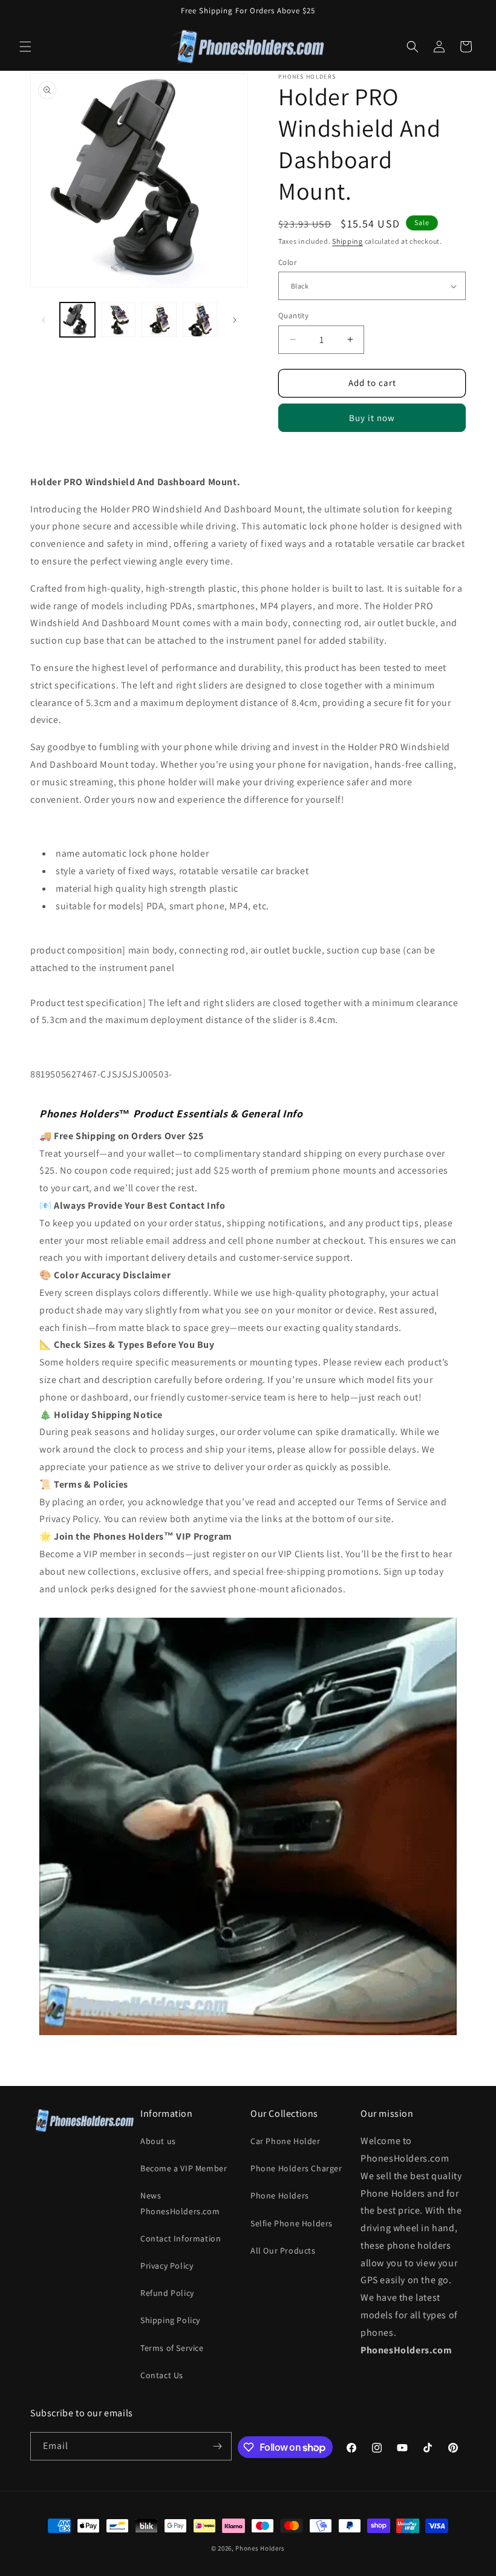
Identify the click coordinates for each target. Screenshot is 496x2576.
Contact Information (181, 2238)
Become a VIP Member (184, 2168)
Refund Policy (167, 2293)
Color (287, 262)
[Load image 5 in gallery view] (200, 320)
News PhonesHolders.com (180, 2203)
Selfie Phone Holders (292, 2223)
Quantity (293, 315)
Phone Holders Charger (296, 2168)
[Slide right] (235, 320)
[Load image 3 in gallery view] (119, 320)
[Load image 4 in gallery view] (159, 320)
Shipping (348, 241)
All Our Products (283, 2251)
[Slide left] (44, 320)
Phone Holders (280, 2195)
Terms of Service (172, 2348)
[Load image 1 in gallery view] (77, 320)
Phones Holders (260, 2548)
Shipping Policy (170, 2320)
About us (158, 2141)
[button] (25, 47)
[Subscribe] (218, 2446)
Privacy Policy (167, 2266)
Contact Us (162, 2375)
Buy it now (372, 418)
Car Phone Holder (286, 2141)
